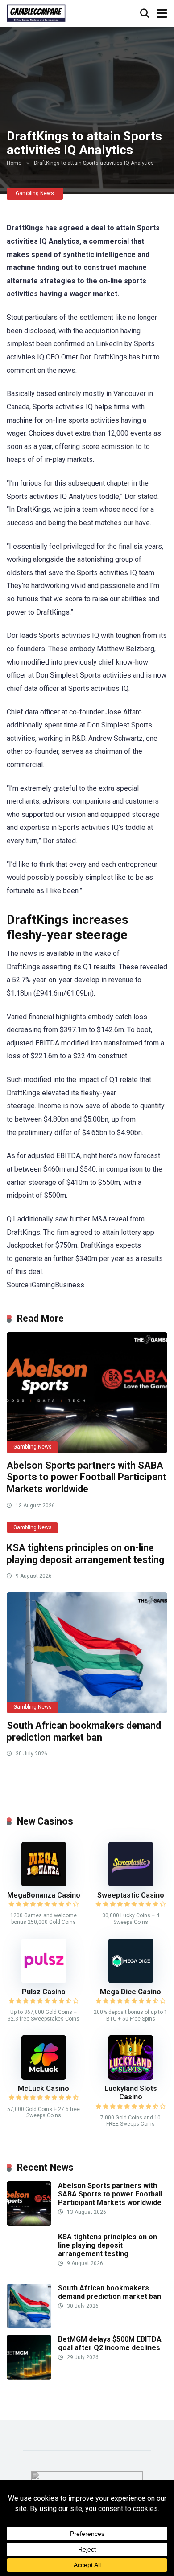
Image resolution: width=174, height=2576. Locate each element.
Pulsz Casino (44, 1992)
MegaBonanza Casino (44, 1895)
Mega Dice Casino (130, 1992)
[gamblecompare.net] (36, 12)
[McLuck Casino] (44, 2077)
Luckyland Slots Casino (131, 2093)
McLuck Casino (43, 2088)
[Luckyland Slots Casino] (131, 2077)
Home (14, 163)
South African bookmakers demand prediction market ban (84, 1731)
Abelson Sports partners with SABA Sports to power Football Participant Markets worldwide (87, 1477)
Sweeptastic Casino (131, 1895)
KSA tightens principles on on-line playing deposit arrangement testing (85, 1554)
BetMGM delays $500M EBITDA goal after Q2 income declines (110, 2343)
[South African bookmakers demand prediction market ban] (87, 1653)
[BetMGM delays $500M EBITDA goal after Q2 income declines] (29, 2377)
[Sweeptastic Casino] (131, 1884)
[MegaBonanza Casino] (44, 1884)
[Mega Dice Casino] (131, 1981)
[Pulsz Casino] (44, 1981)
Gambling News (35, 193)
